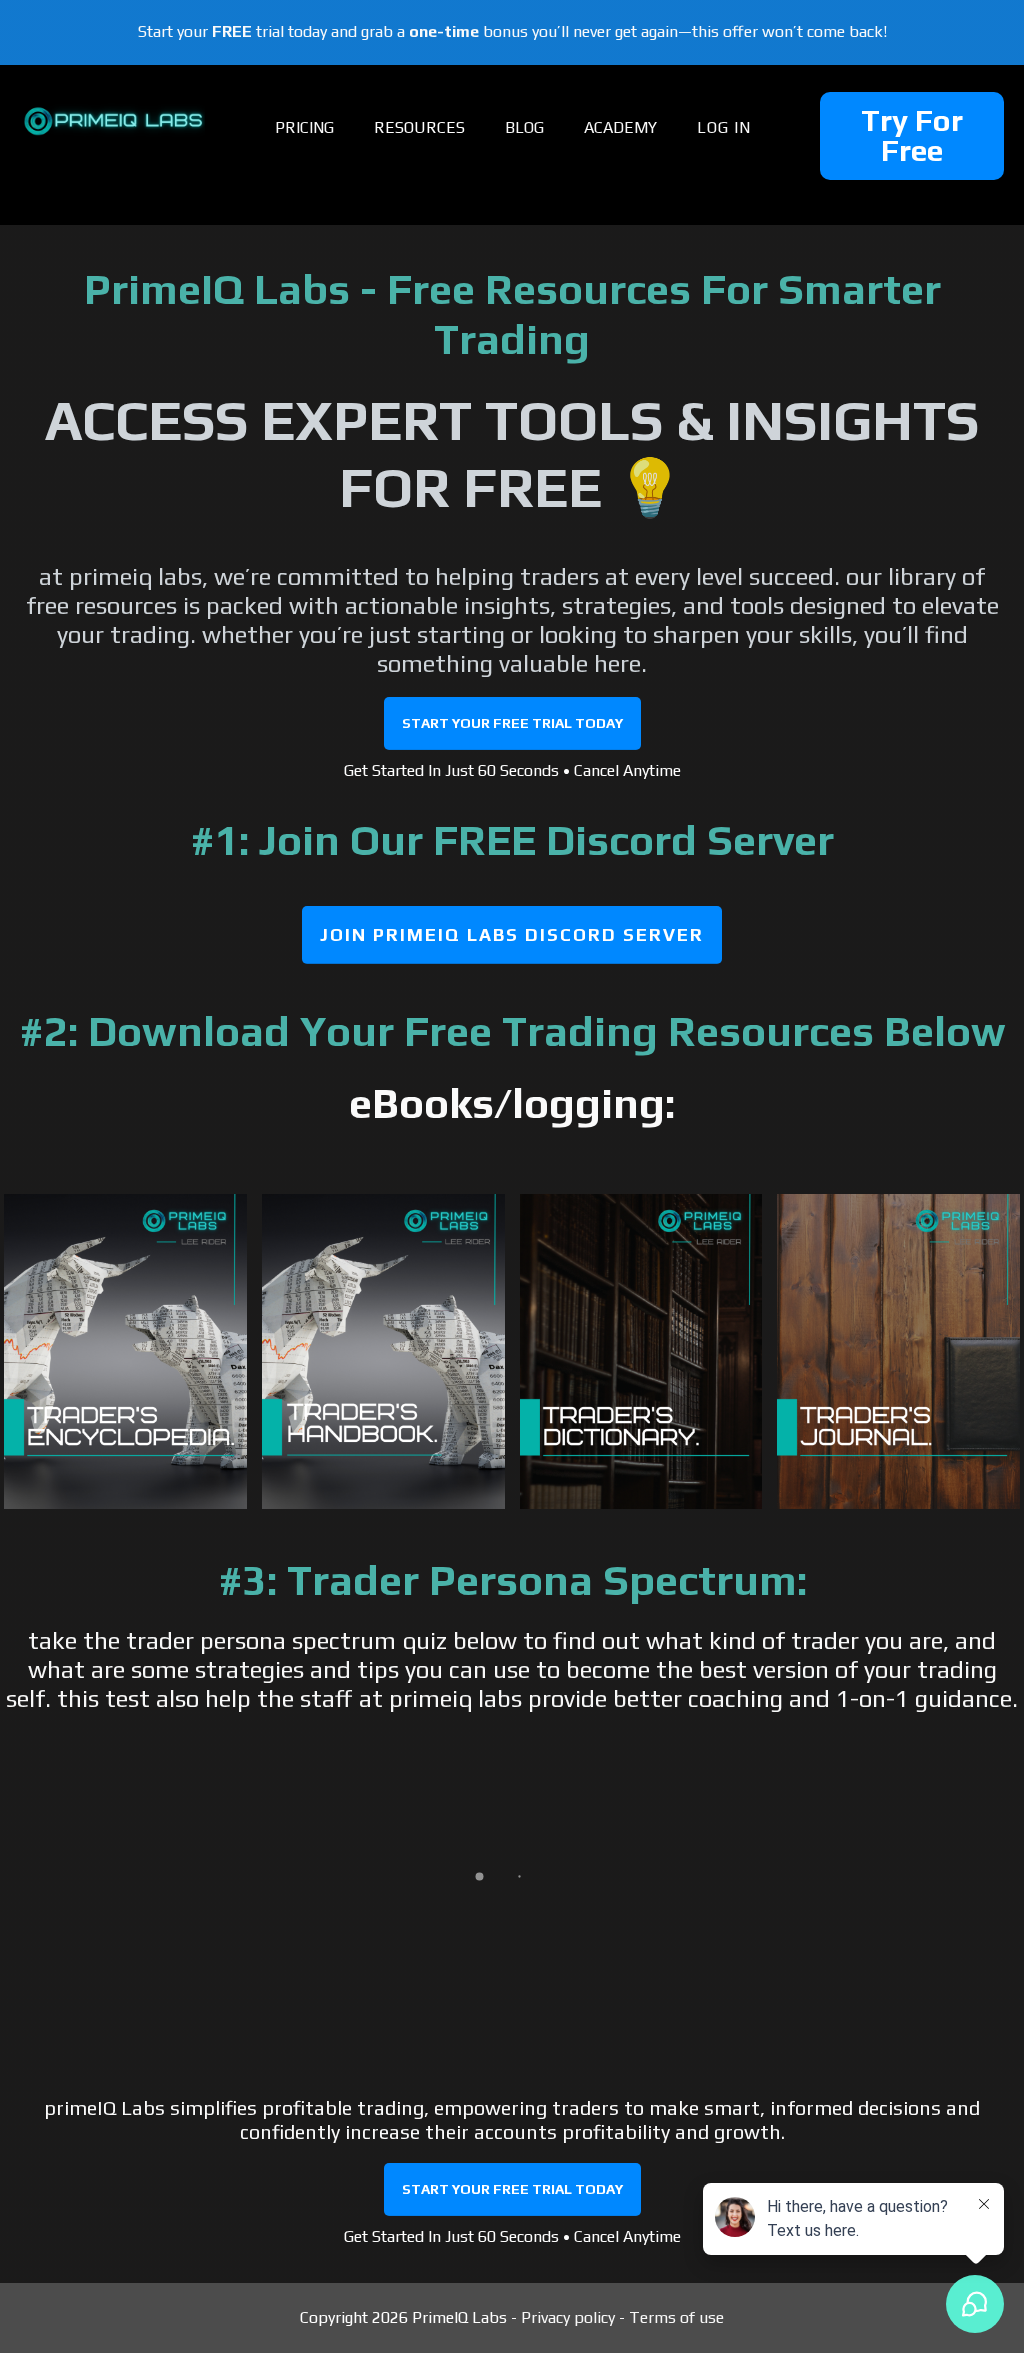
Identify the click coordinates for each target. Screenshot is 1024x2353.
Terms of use (676, 2317)
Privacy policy (568, 2317)
